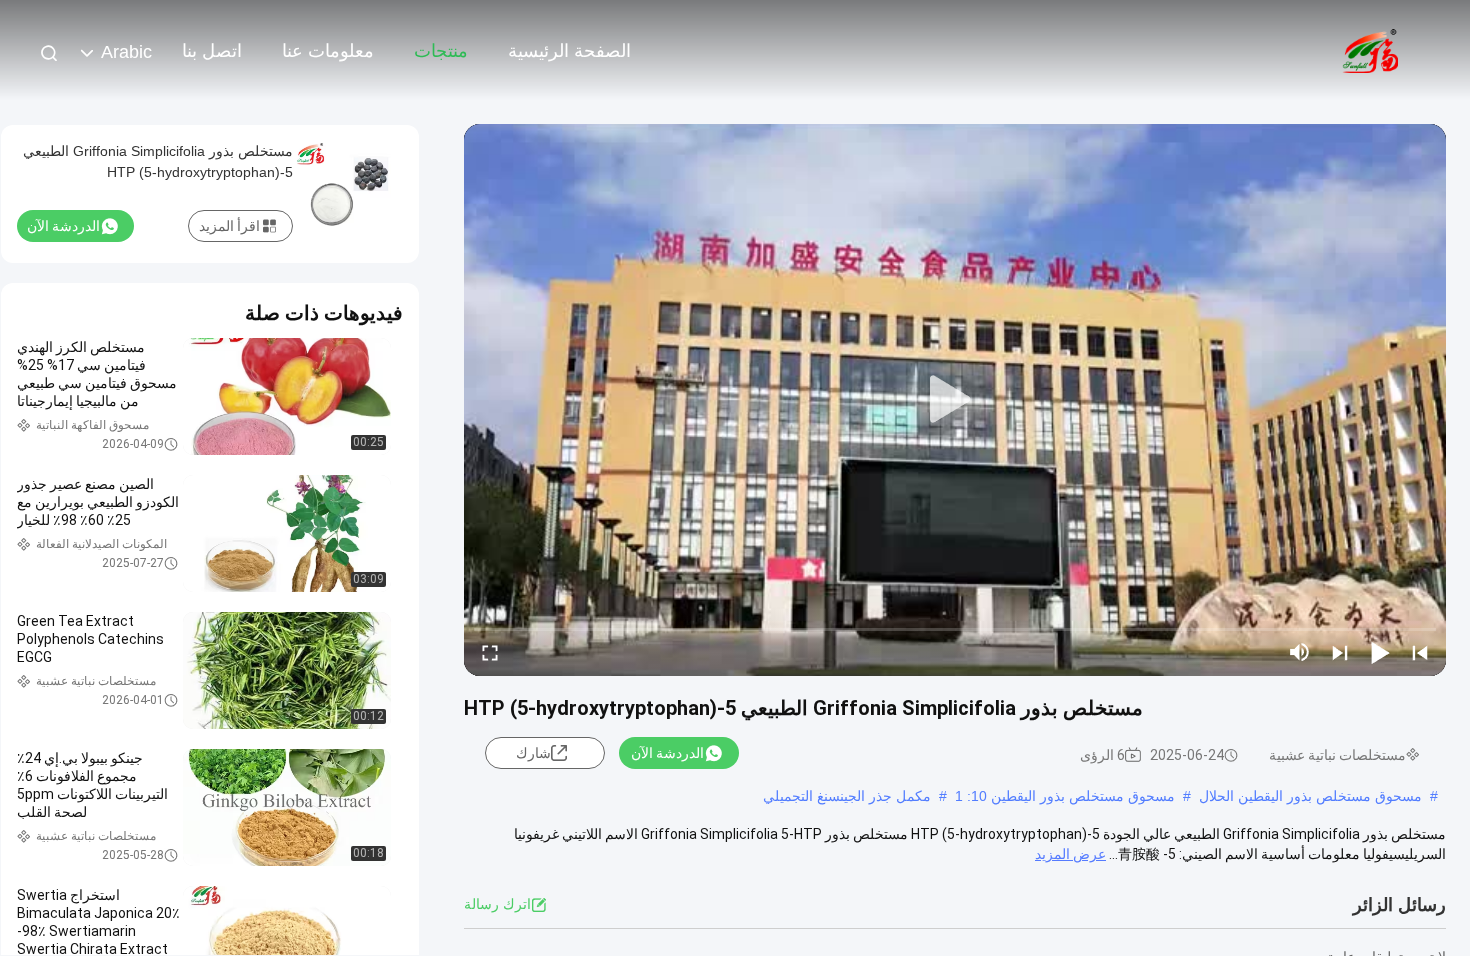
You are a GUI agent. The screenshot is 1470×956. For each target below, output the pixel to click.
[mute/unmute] (1300, 652)
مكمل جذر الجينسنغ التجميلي (847, 796)
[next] (1340, 652)
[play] (955, 400)
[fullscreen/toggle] (490, 652)
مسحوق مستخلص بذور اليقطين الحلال (1310, 796)
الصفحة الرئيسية (569, 51)
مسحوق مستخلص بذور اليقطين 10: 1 (1065, 796)
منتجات (441, 51)
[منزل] (1370, 50)
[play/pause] (1380, 652)
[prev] (1420, 652)
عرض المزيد (1070, 854)
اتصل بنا (212, 51)
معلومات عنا (328, 51)
